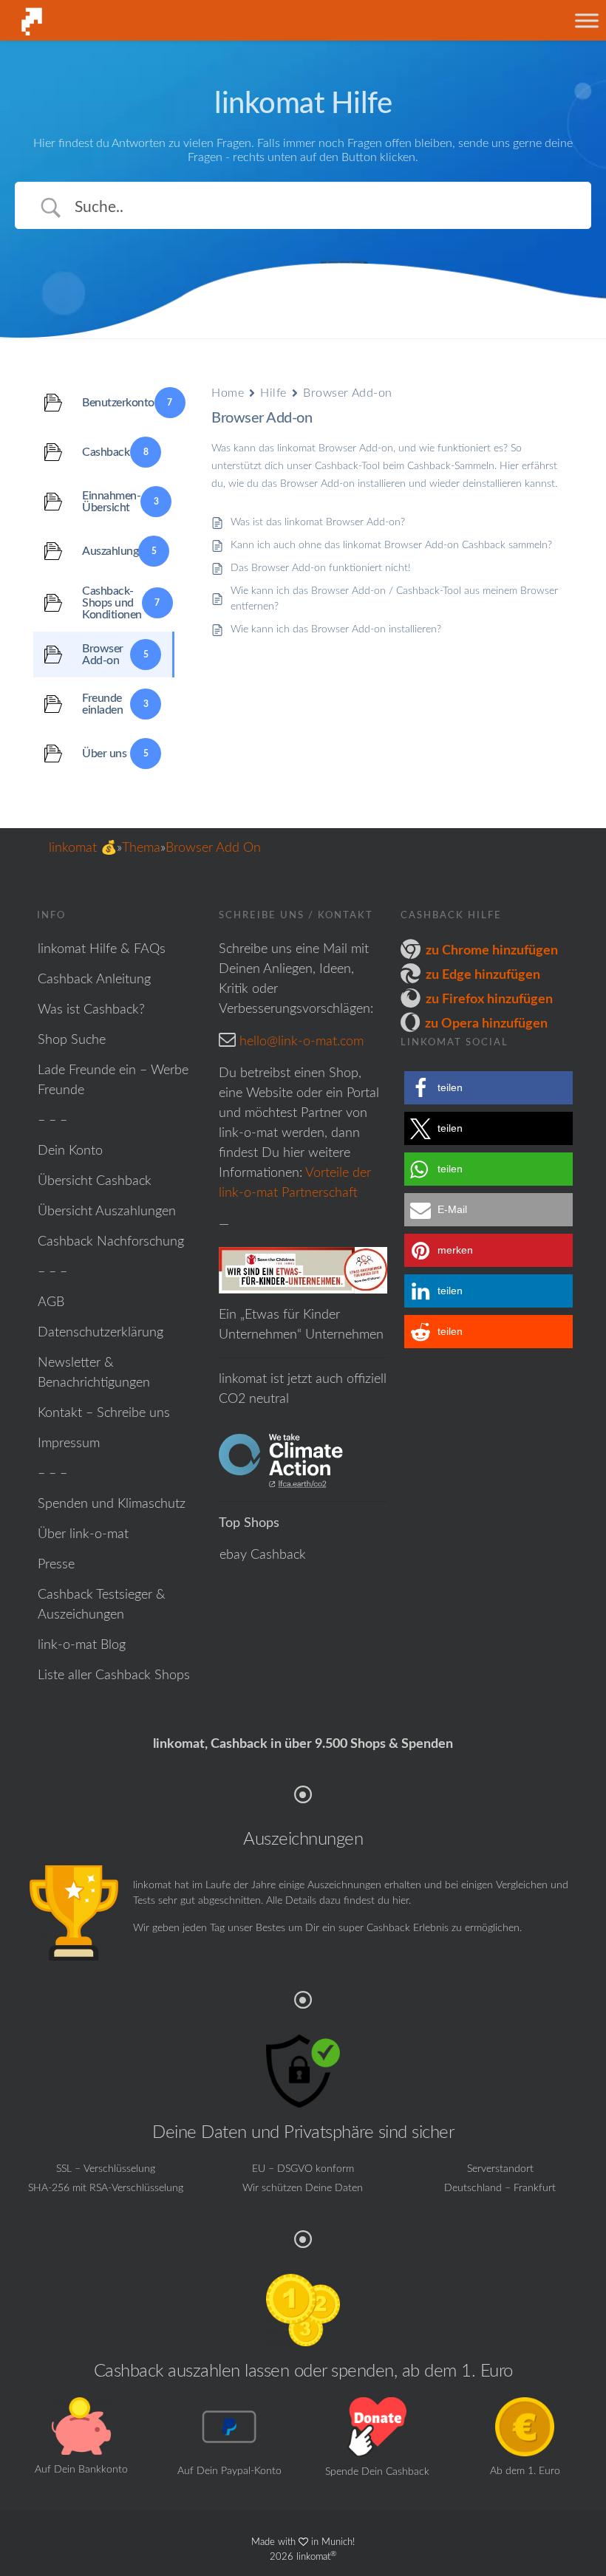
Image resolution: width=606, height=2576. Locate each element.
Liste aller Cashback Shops (114, 1675)
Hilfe (273, 393)
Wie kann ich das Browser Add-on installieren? (336, 629)
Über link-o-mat (83, 1534)
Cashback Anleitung (94, 980)
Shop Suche (72, 1040)
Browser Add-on (348, 393)
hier (401, 1901)
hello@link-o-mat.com (302, 1042)
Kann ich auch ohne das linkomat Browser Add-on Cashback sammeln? (391, 545)
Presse (56, 1565)
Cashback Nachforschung (111, 1242)
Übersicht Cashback (95, 1181)
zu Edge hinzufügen (483, 975)
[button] (488, 1088)
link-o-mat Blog (82, 1645)
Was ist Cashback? (91, 1010)
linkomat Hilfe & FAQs (102, 949)
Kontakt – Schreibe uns (104, 1413)
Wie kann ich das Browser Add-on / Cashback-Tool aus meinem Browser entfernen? (394, 599)
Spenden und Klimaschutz (112, 1504)
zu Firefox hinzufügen (489, 1000)
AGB (51, 1302)
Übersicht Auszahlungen (107, 1212)
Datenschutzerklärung (101, 1333)
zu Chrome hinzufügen (492, 951)
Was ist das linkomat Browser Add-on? (318, 522)
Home (228, 393)
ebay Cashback (263, 1555)
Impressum (69, 1444)
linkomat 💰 (83, 848)
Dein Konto (70, 1151)
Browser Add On (213, 848)
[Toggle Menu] (587, 20)
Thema (141, 848)
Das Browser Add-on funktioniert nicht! (321, 568)
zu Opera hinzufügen (486, 1024)
